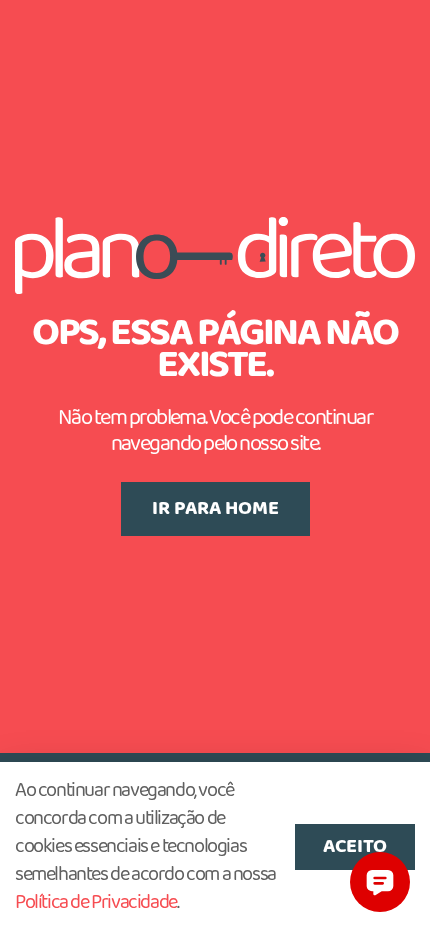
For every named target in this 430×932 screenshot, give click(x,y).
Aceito (355, 847)
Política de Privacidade (96, 903)
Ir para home (215, 509)
